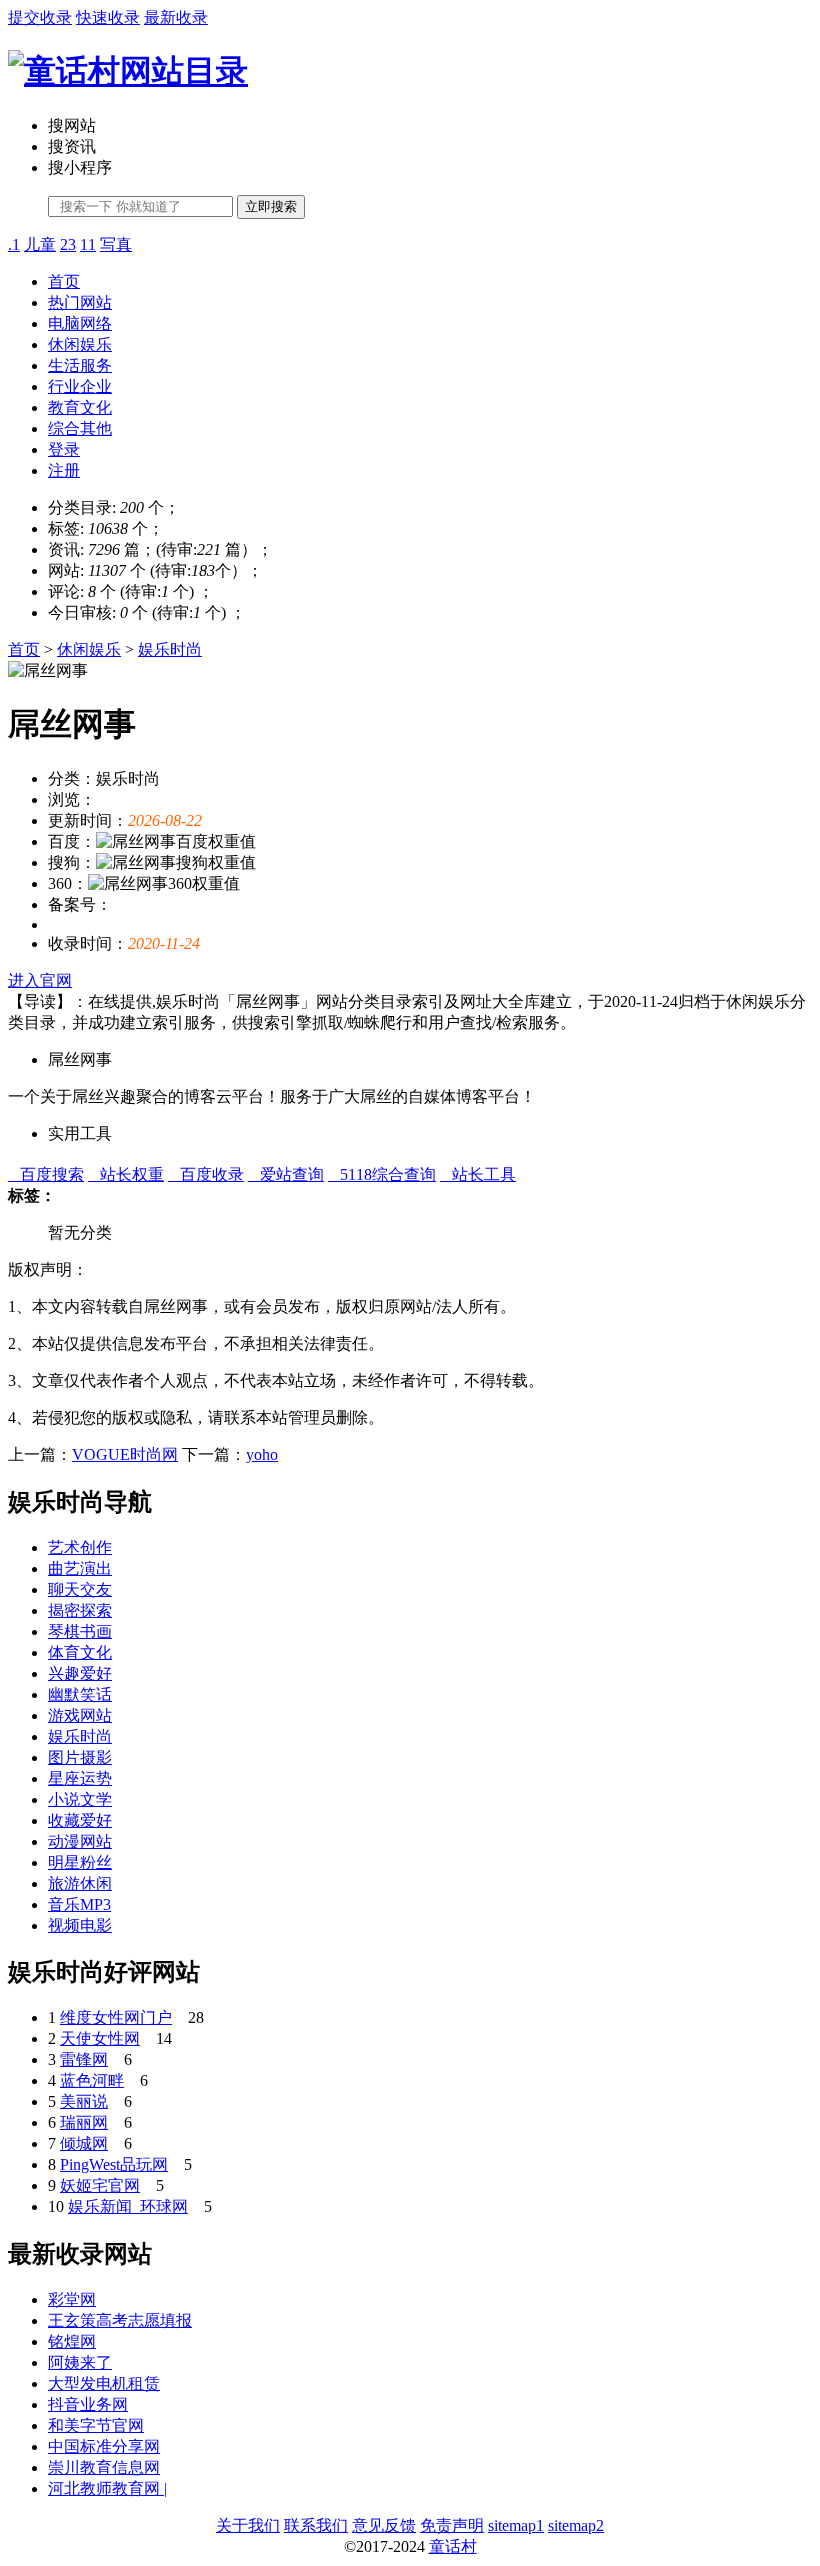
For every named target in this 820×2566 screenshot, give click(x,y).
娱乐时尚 (170, 649)
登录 (64, 449)
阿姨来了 (80, 2362)
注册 (64, 470)
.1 (14, 244)
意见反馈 (384, 2525)
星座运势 (80, 1778)
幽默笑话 (80, 1694)
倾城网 (84, 2143)
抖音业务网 (88, 2404)
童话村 (453, 2546)
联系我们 (316, 2525)
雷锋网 (84, 2059)
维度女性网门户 (116, 2017)
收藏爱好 (80, 1820)
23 (68, 244)
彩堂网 (72, 2299)
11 (88, 244)
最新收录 (176, 17)
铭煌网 (72, 2341)
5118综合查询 (382, 1174)
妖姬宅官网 (100, 2185)
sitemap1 (516, 2525)
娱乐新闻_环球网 (128, 2206)
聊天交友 (80, 1589)
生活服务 (80, 365)
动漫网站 (80, 1841)
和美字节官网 (96, 2425)
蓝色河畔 (92, 2080)
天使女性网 (100, 2038)
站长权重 (126, 1174)
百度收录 (206, 1174)
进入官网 (40, 980)
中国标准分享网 (104, 2446)
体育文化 (80, 1652)
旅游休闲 (80, 1883)
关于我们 (248, 2525)
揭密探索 (80, 1610)
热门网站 (80, 302)
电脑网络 (80, 323)
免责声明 (452, 2525)
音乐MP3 (79, 1904)
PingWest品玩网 (114, 2164)
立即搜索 (271, 206)
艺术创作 (80, 1547)
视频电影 (80, 1925)
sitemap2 (576, 2525)
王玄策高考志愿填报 (120, 2320)
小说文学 (80, 1799)
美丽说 (84, 2101)
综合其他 (80, 428)
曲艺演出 (80, 1568)
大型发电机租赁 (104, 2383)
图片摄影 (80, 1757)
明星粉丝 (80, 1862)
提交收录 (40, 17)
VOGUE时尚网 (125, 1454)
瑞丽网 (84, 2122)
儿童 (40, 244)
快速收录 (108, 17)
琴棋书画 (80, 1631)
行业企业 (80, 386)
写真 (116, 244)
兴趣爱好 (80, 1673)
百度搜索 (46, 1174)
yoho (262, 1454)
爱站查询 (286, 1174)
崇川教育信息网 (104, 2467)
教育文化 (80, 407)
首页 (64, 281)
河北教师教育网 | (107, 2488)
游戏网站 (80, 1715)
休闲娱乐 (80, 344)
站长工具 (478, 1174)
